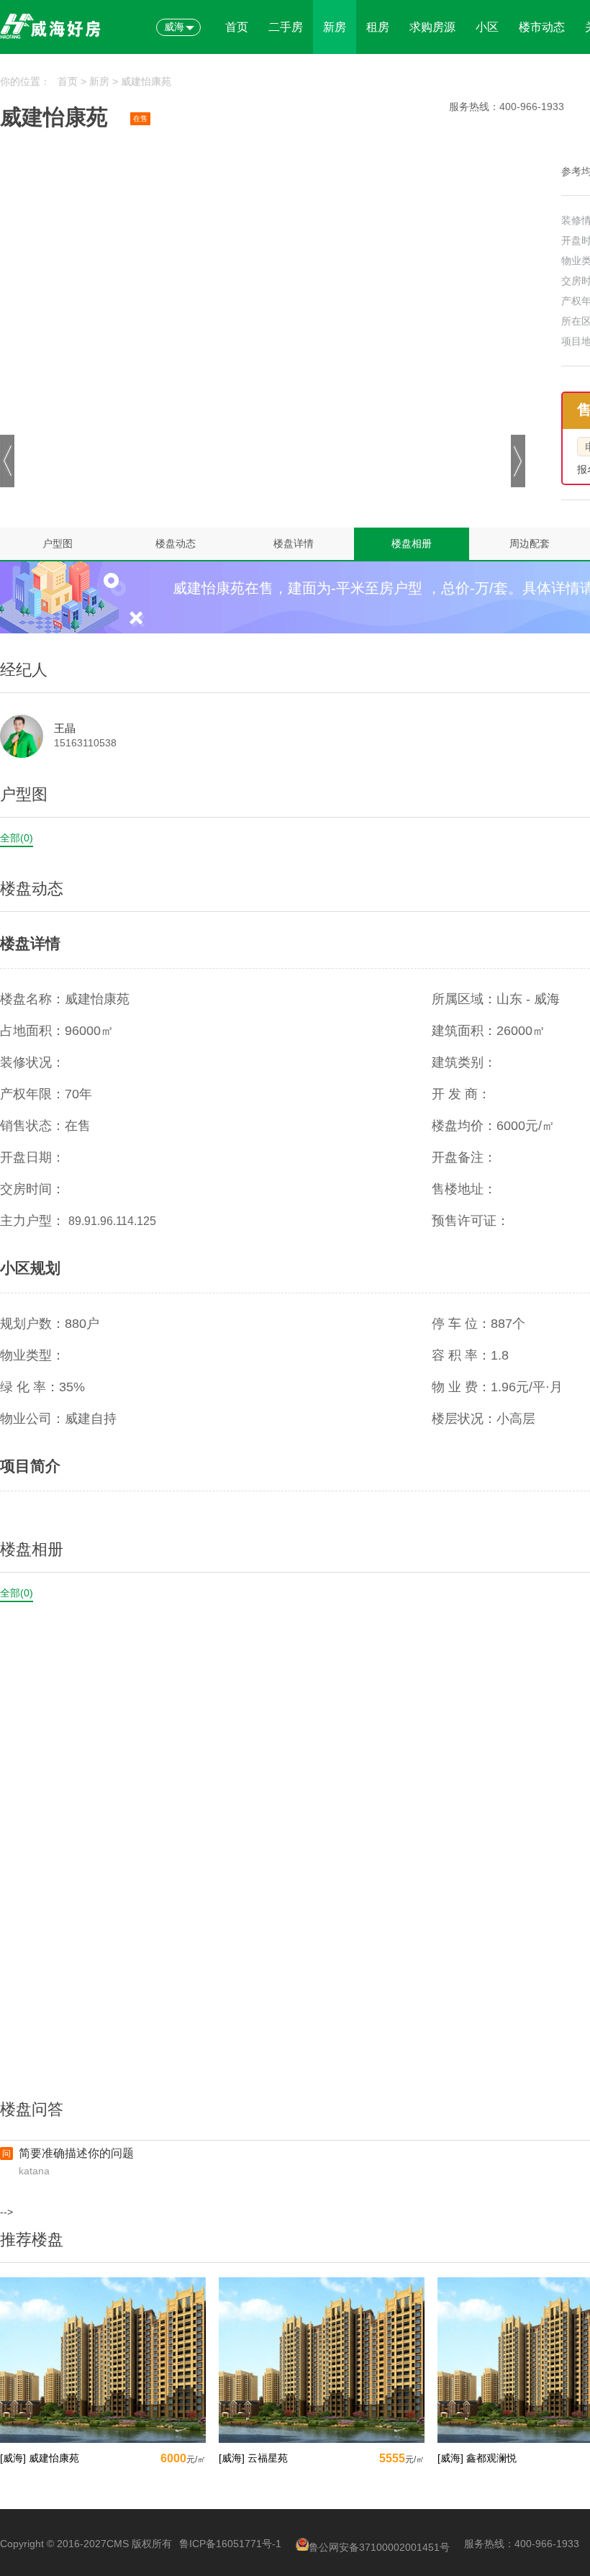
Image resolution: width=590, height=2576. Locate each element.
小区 (487, 27)
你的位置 (20, 81)
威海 (174, 27)
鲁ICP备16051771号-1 (230, 2544)
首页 (237, 27)
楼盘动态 (176, 543)
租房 (378, 27)
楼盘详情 (294, 543)
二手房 (286, 27)
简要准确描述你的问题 (76, 2153)
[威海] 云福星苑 (253, 2458)
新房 (335, 27)
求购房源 (432, 27)
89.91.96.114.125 (112, 1221)
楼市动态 (542, 27)
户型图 (58, 543)
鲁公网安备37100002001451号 (379, 2547)
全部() (17, 838)
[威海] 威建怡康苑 (40, 2458)
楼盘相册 (412, 543)
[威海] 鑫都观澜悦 (477, 2458)
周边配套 (530, 543)
